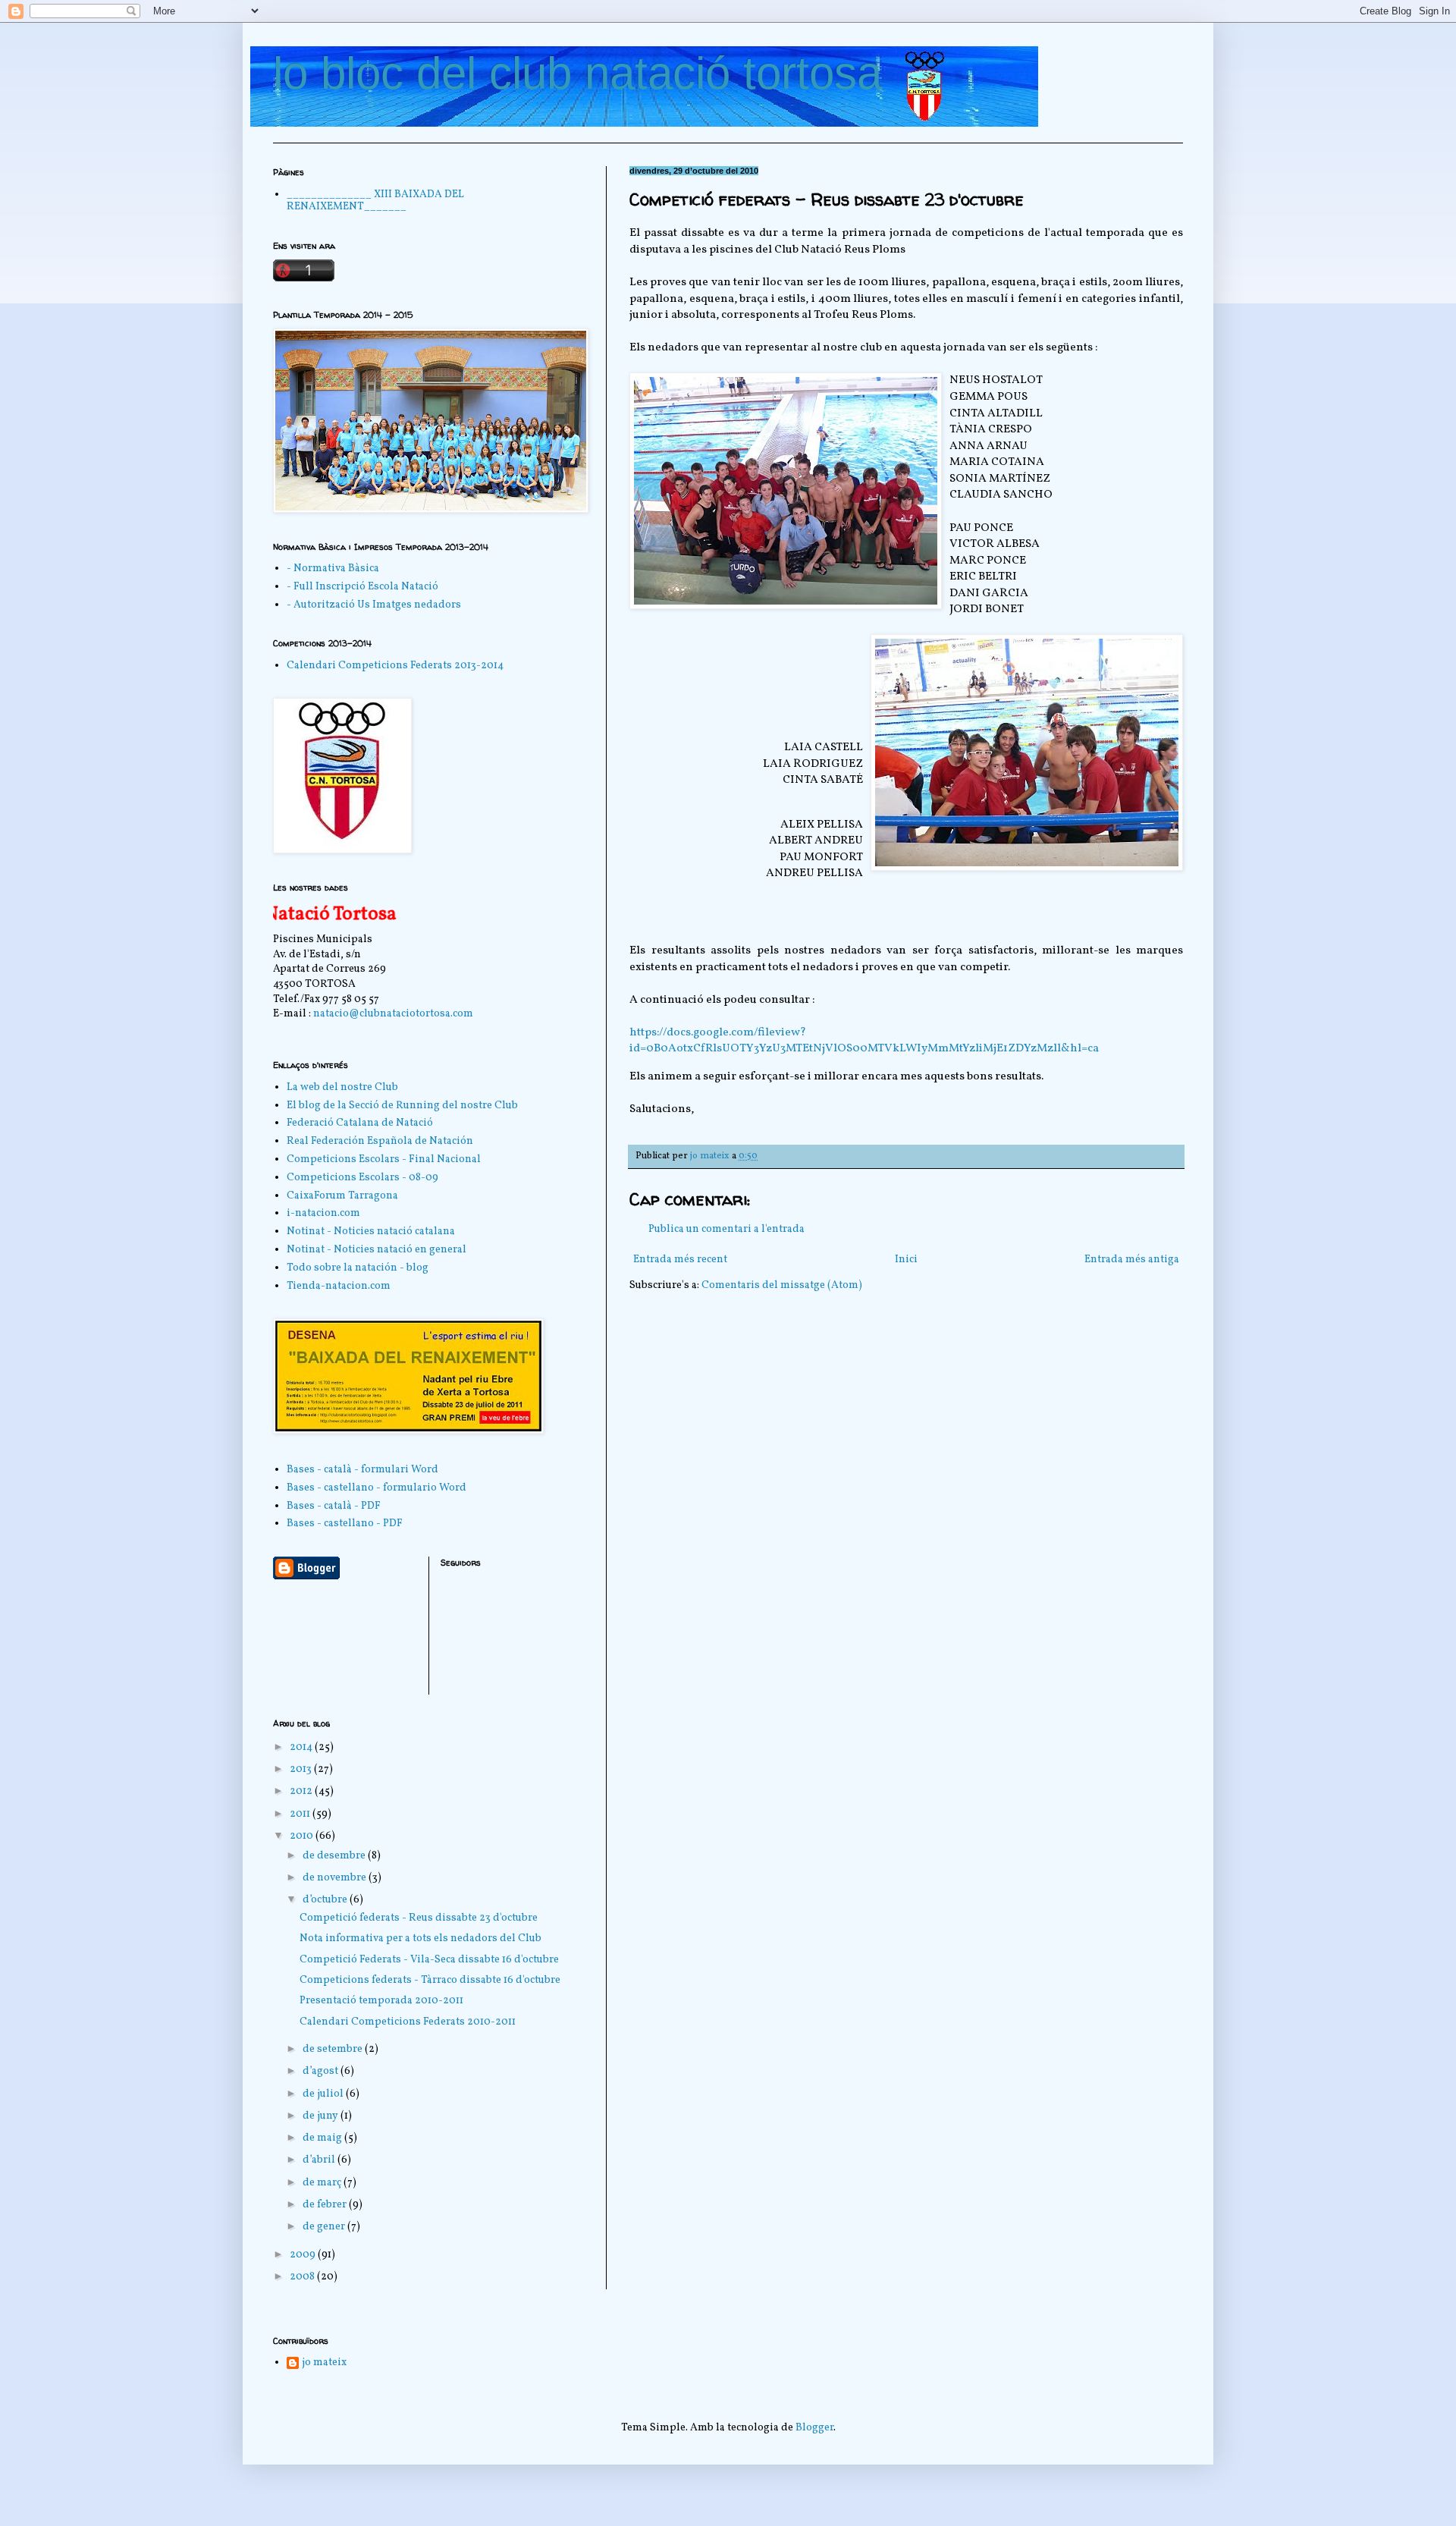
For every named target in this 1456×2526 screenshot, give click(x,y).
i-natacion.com (323, 1213)
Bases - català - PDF (334, 1506)
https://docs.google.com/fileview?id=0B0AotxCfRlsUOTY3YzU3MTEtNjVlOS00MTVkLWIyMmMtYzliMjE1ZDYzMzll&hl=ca (864, 1041)
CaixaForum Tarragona (342, 1196)
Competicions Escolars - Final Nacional (384, 1159)
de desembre (335, 1856)
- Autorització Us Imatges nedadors (374, 605)
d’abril (320, 2160)
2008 (303, 2277)
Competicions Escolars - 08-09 (362, 1178)
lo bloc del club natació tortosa (577, 73)
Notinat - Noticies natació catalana (371, 1232)
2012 (302, 1791)
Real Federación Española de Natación (380, 1141)
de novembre (336, 1878)
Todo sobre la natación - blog (358, 1268)
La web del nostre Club (342, 1087)
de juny (322, 2116)
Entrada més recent (680, 1260)
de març (323, 2183)
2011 (301, 1814)
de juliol (324, 2094)
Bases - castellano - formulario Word (377, 1488)
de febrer (326, 2205)
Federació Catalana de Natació (360, 1123)
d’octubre (326, 1900)
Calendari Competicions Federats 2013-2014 (395, 666)
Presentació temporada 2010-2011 (381, 2001)
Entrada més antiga (1132, 1260)
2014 (302, 1747)
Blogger (814, 2428)
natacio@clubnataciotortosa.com (393, 1014)
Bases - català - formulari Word (362, 1470)
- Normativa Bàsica (333, 569)
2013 (302, 1769)
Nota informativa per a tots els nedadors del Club (420, 1938)
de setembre (334, 2049)
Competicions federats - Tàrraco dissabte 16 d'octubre (430, 1980)
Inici (906, 1260)
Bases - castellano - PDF (345, 1524)
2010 (303, 1836)
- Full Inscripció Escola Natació (362, 587)
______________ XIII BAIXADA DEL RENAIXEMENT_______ (375, 201)
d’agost (322, 2071)
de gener (325, 2227)
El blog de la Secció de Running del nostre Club (402, 1106)
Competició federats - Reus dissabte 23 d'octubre (419, 1918)
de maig (323, 2138)
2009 (304, 2255)
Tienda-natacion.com (339, 1286)
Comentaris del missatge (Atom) (782, 1285)
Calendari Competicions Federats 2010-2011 (408, 2022)
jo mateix (324, 2363)
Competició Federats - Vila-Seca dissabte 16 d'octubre (429, 1960)
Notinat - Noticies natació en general (377, 1250)
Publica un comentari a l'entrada (726, 1229)
